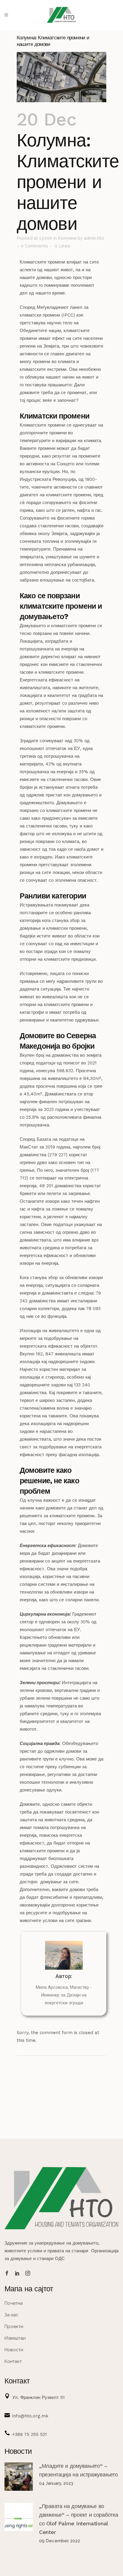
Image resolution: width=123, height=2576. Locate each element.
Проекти (14, 2327)
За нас (11, 2315)
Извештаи (15, 2338)
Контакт (13, 2361)
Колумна (67, 238)
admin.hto (94, 238)
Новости (14, 2350)
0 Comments (34, 246)
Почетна (14, 2303)
